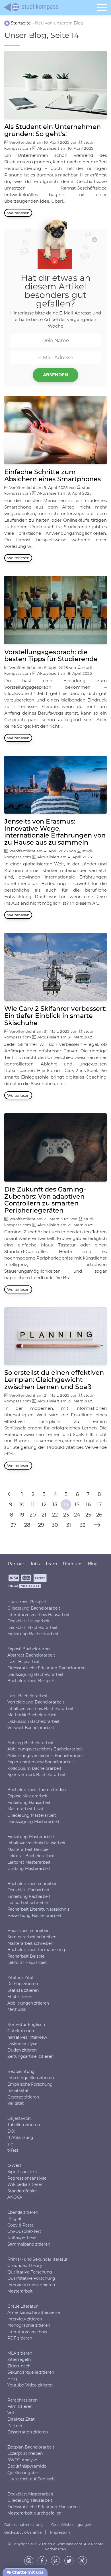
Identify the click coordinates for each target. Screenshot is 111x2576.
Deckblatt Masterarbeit (30, 2494)
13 (55, 1505)
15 (77, 1505)
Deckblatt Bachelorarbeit (33, 1627)
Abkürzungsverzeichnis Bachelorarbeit (46, 1755)
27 (14, 1525)
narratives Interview (27, 2037)
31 (69, 1525)
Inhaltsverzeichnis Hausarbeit (37, 1843)
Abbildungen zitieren (28, 2003)
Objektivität (19, 2118)
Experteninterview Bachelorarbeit (41, 1762)
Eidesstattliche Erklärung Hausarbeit (44, 2507)
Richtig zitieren (23, 1984)
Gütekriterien (21, 2031)
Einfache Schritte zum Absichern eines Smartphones (53, 475)
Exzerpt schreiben (25, 2453)
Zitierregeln (19, 2359)
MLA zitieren (20, 2353)
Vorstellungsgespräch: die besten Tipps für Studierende (51, 656)
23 (66, 1515)
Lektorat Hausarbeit (27, 1962)
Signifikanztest (22, 2172)
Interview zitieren (25, 2319)
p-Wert (14, 2165)
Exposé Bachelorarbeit (30, 1649)
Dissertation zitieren (28, 2432)
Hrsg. (13, 2379)
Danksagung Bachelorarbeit (36, 1674)
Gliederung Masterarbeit (32, 1815)
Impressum (60, 2532)
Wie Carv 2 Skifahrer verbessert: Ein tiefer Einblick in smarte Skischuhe (55, 1016)
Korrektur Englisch (26, 2024)
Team (51, 1564)
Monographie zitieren (29, 2325)
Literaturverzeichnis (27, 2332)
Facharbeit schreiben (28, 1903)
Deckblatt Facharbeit (28, 1890)
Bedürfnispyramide (27, 2466)
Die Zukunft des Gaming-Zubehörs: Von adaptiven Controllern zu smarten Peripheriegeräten (45, 1200)
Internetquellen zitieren (31, 2078)
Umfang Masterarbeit (29, 1869)
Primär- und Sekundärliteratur (38, 2259)
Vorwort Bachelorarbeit (31, 1728)
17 (99, 1505)
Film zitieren (20, 2406)
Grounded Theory (25, 2266)
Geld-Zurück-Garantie (23, 2532)
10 (22, 1505)
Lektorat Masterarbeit (29, 1862)
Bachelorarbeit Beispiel (31, 1681)
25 (88, 1515)
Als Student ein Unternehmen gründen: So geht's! (53, 130)
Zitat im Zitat (21, 1977)
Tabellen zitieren (24, 2125)
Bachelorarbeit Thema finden (37, 1789)
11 (33, 1505)
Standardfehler (22, 2191)
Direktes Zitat (21, 2419)
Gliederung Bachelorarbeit (34, 1608)
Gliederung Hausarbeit (30, 2500)
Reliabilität (18, 2091)
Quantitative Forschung (31, 2278)
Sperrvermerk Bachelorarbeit (37, 1775)
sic (10, 2144)
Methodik (17, 2009)
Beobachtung (21, 2071)
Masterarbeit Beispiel (28, 1849)
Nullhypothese (22, 2238)
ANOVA (15, 2197)
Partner (15, 2425)
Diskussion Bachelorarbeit (34, 1721)
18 (11, 1515)
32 (83, 1525)
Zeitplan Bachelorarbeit (31, 2447)
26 (99, 1515)
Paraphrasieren (22, 2400)
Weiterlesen (18, 213)
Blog (93, 1564)
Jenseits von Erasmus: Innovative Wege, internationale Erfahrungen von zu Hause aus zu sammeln (55, 832)
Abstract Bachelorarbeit (31, 1655)
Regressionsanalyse (27, 2178)
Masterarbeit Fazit (25, 1809)
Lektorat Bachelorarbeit (31, 1856)
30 (55, 1525)
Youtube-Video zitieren (30, 2385)
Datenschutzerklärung (23, 2524)
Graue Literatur (23, 2306)
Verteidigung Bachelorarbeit (36, 1702)
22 (55, 1515)
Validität (16, 2103)
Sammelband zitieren (29, 2244)
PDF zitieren (20, 2338)
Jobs (35, 1564)
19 (22, 1515)
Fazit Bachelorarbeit (28, 1696)
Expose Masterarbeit (28, 1796)
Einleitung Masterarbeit (31, 1836)
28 (27, 1525)
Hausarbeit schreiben (28, 1930)
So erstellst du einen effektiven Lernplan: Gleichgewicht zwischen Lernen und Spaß (54, 1380)
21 (44, 1515)
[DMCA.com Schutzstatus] (25, 1588)
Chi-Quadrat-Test (24, 2231)
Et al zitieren (20, 1997)
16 (88, 1505)
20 (33, 1515)
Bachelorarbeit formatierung (36, 1950)
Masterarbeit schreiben (30, 1943)
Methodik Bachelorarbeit (32, 1715)
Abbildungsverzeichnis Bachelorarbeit (45, 1749)
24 (77, 1515)
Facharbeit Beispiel (26, 1956)
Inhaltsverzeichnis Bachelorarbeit (41, 1708)
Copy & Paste (20, 2225)
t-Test (13, 2150)
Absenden (55, 375)
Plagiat (15, 2219)
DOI (11, 2131)
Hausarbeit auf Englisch (31, 2479)
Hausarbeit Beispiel (27, 1602)
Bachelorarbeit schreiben (32, 1883)
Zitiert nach (19, 2366)
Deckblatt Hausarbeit (29, 1621)
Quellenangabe (22, 2472)
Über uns (73, 1564)
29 (41, 1525)
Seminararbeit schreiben (32, 1937)
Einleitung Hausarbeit (29, 1802)
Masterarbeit (20, 2291)
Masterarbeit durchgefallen (34, 2513)
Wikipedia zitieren (25, 2184)
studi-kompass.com (65, 2544)
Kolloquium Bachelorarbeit (34, 1768)
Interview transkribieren (31, 2285)
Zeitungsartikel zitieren (30, 2056)
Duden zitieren (22, 2050)
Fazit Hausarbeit (24, 1661)
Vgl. (11, 2413)
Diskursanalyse (22, 2044)
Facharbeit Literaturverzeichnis (38, 1909)
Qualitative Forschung (30, 2272)
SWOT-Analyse (22, 2460)
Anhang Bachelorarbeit (31, 1742)
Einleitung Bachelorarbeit (33, 1634)
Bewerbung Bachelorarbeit (34, 1915)
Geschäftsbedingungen (71, 2524)
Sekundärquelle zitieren (31, 2372)
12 (44, 1505)
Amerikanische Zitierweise (34, 2312)
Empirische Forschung (30, 2084)
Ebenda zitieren (23, 2212)
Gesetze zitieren (23, 2097)
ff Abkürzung (20, 2137)
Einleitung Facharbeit (29, 1896)
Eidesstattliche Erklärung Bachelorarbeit (48, 1668)
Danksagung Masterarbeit (33, 1822)
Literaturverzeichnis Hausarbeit (39, 1614)
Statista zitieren (23, 1990)
